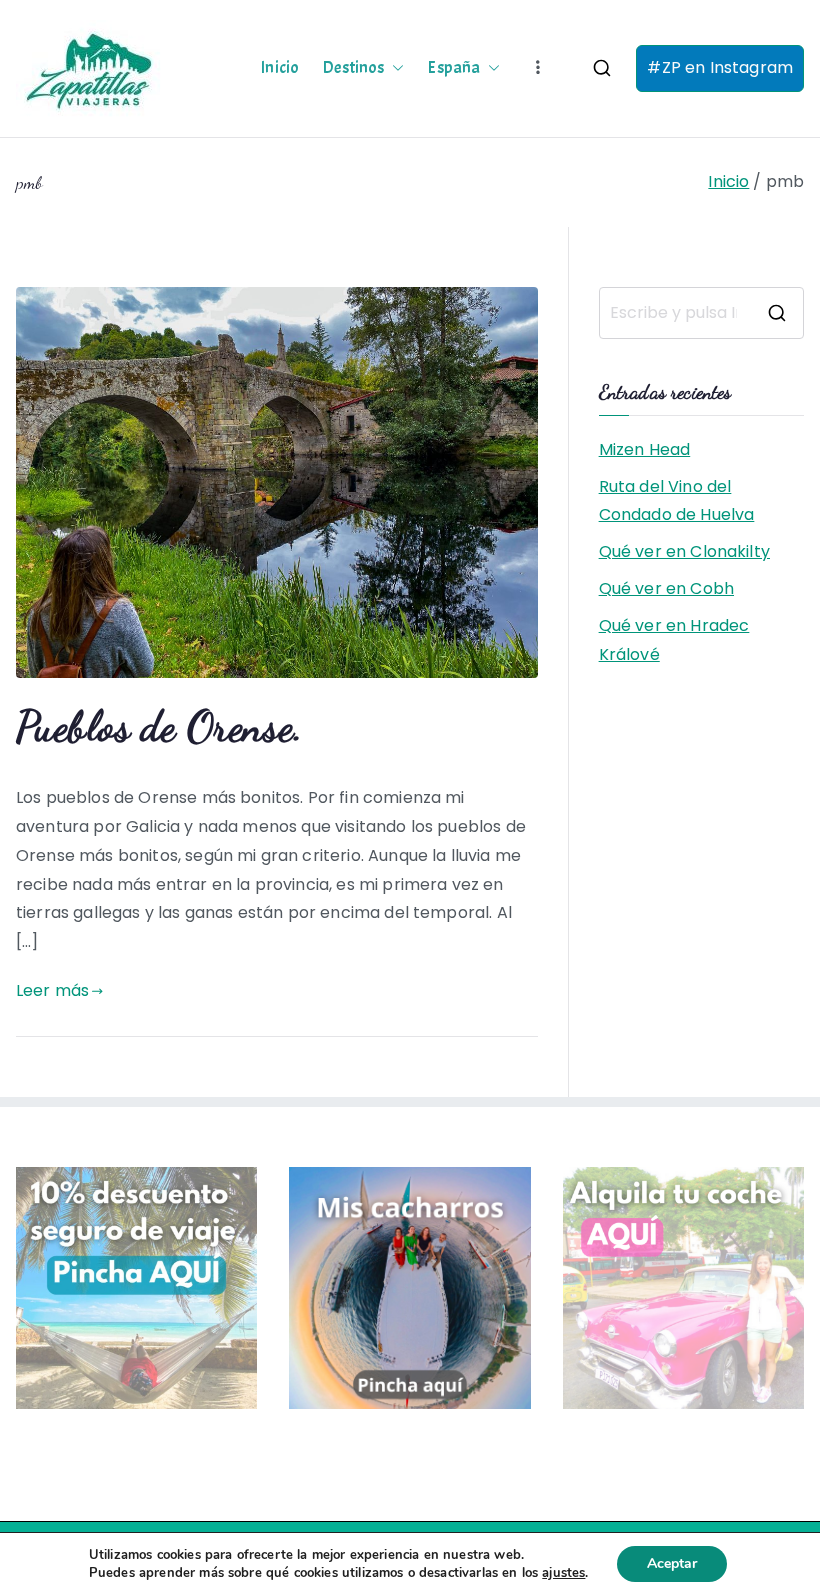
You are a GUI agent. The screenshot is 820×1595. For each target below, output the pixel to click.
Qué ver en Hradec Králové (674, 640)
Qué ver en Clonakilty (684, 551)
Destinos (353, 68)
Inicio (280, 68)
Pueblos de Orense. (159, 726)
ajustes (563, 1573)
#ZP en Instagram (720, 67)
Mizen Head (645, 449)
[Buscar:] (701, 313)
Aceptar (672, 1563)
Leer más (52, 990)
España (454, 68)
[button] (394, 68)
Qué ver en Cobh (666, 588)
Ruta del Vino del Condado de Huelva (677, 501)
